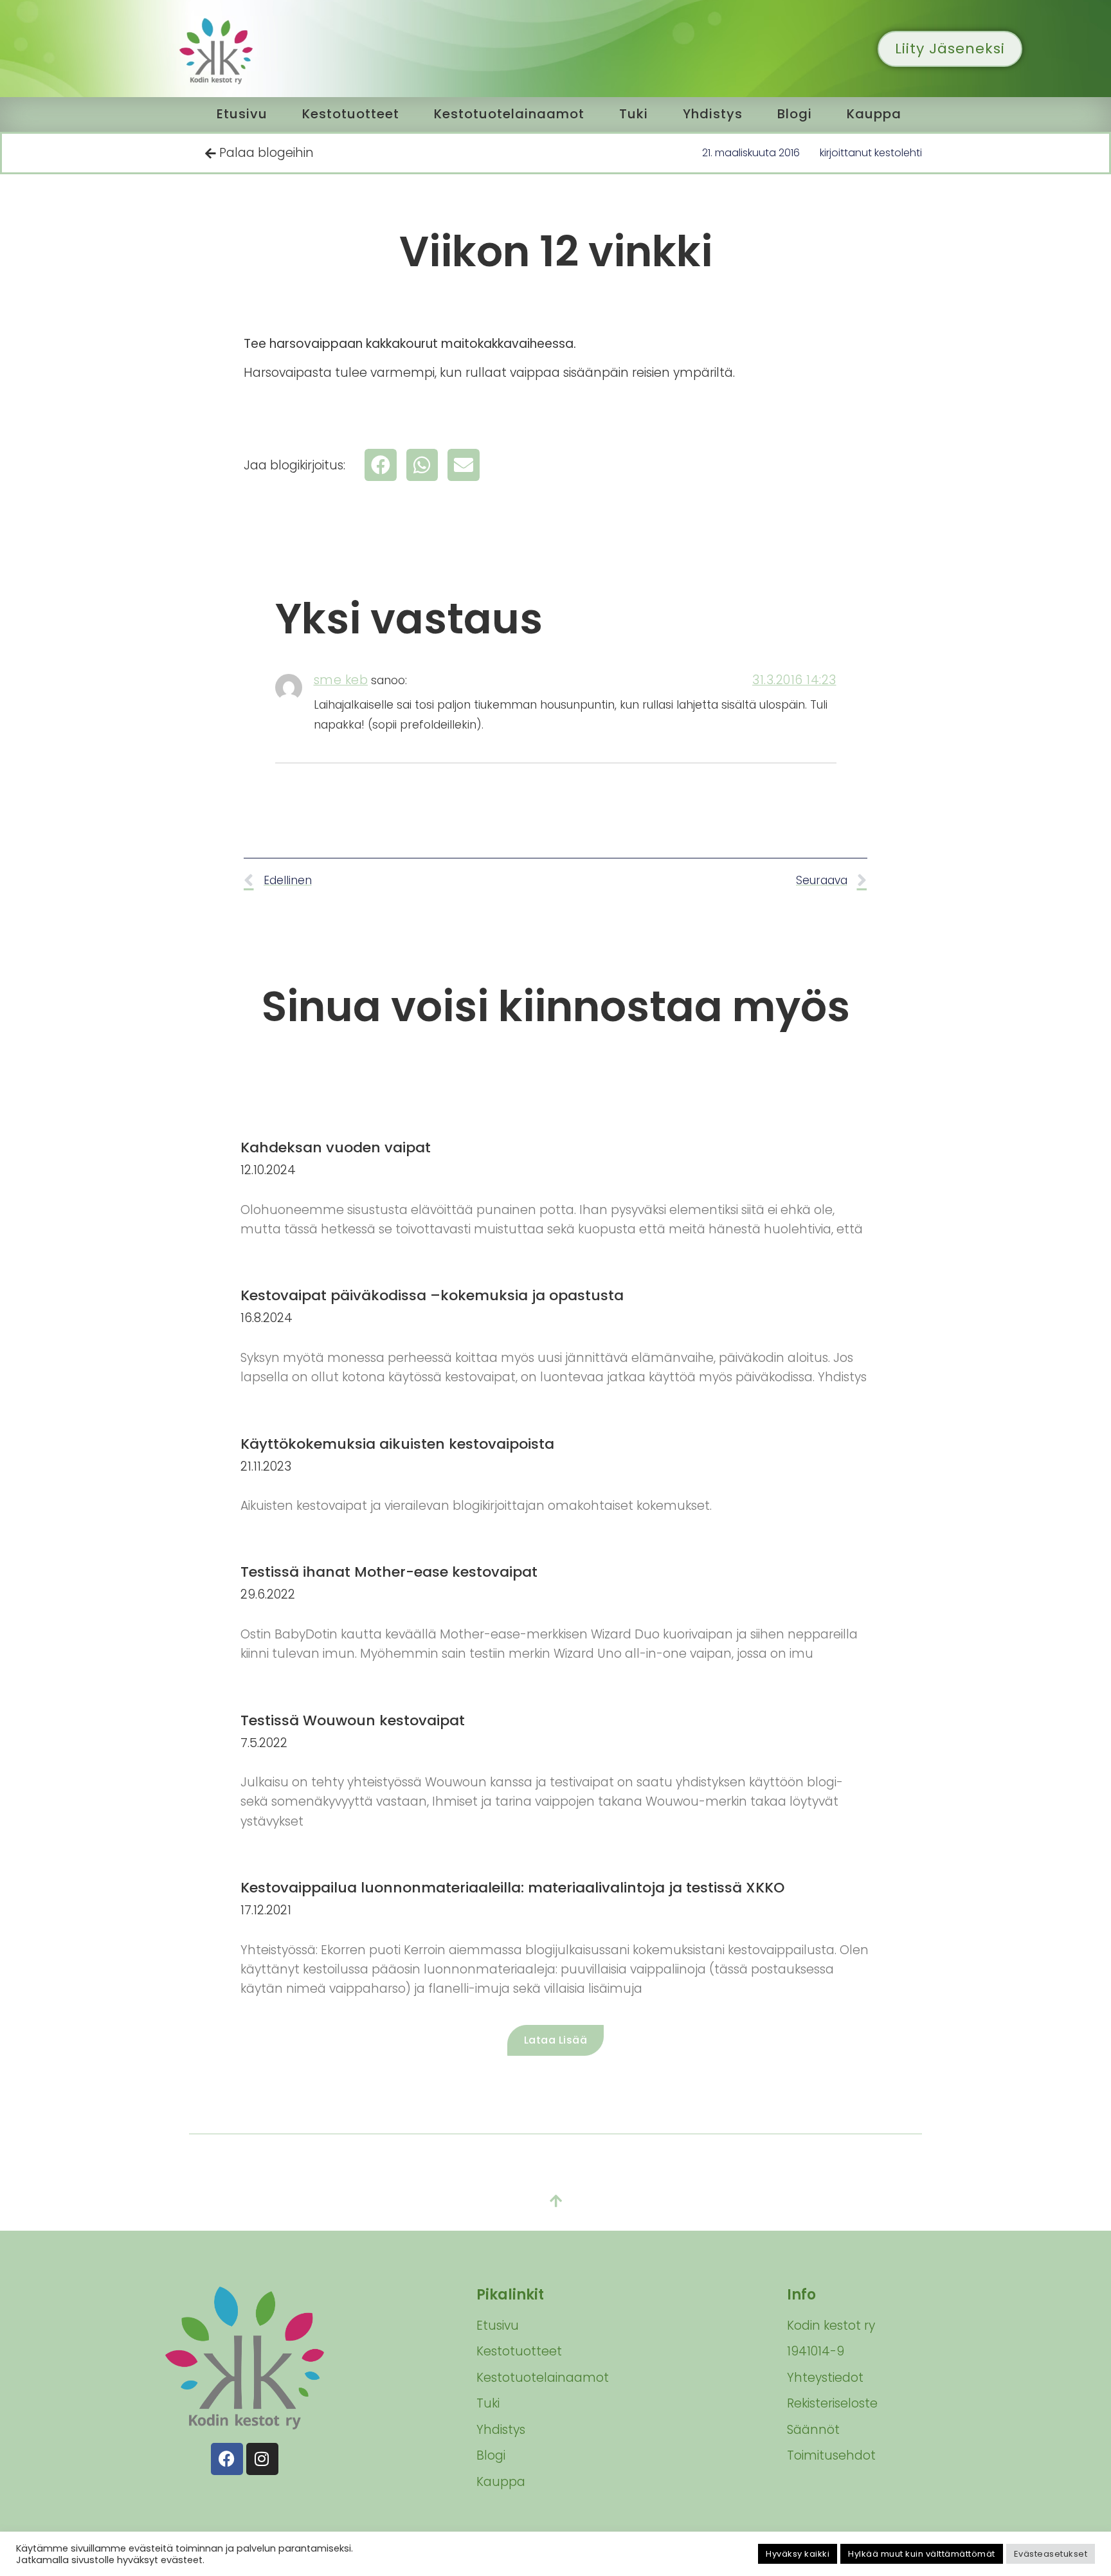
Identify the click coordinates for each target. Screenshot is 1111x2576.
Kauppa (874, 114)
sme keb (341, 680)
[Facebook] (227, 2459)
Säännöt (813, 2430)
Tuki (634, 114)
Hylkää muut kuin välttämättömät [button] (922, 2554)
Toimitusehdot (831, 2455)
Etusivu (242, 114)
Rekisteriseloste (832, 2403)
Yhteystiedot (825, 2378)
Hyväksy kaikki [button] (798, 2554)
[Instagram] (262, 2459)
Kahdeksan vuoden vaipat (336, 1147)
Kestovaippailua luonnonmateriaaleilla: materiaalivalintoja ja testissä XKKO (512, 1888)
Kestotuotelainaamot (509, 114)
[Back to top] (555, 2202)
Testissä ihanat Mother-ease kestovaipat (389, 1572)
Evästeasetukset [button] (1051, 2554)
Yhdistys (713, 114)
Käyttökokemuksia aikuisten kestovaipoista (397, 1444)
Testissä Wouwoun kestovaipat (353, 1720)
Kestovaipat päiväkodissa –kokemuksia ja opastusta (432, 1295)
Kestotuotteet (351, 114)
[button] (381, 465)
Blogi (795, 114)
